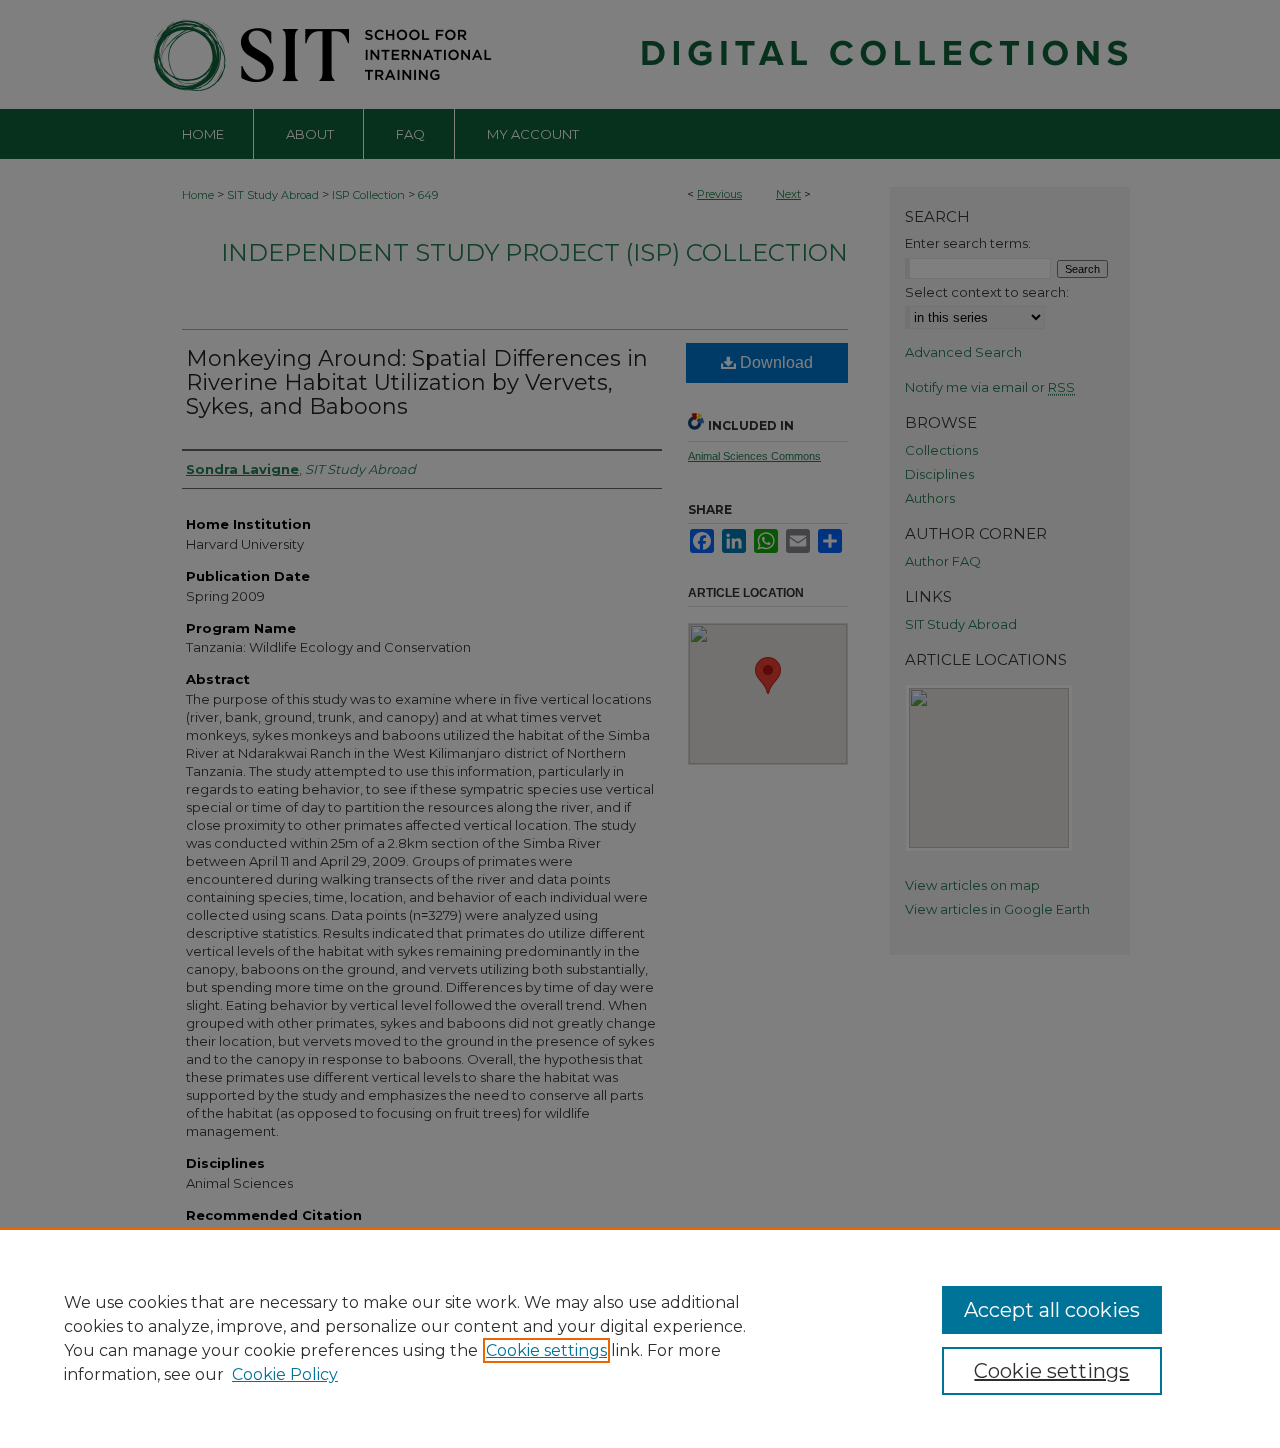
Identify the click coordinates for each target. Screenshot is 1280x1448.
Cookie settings (546, 1350)
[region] (640, 1338)
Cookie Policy (285, 1374)
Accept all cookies (1052, 1310)
